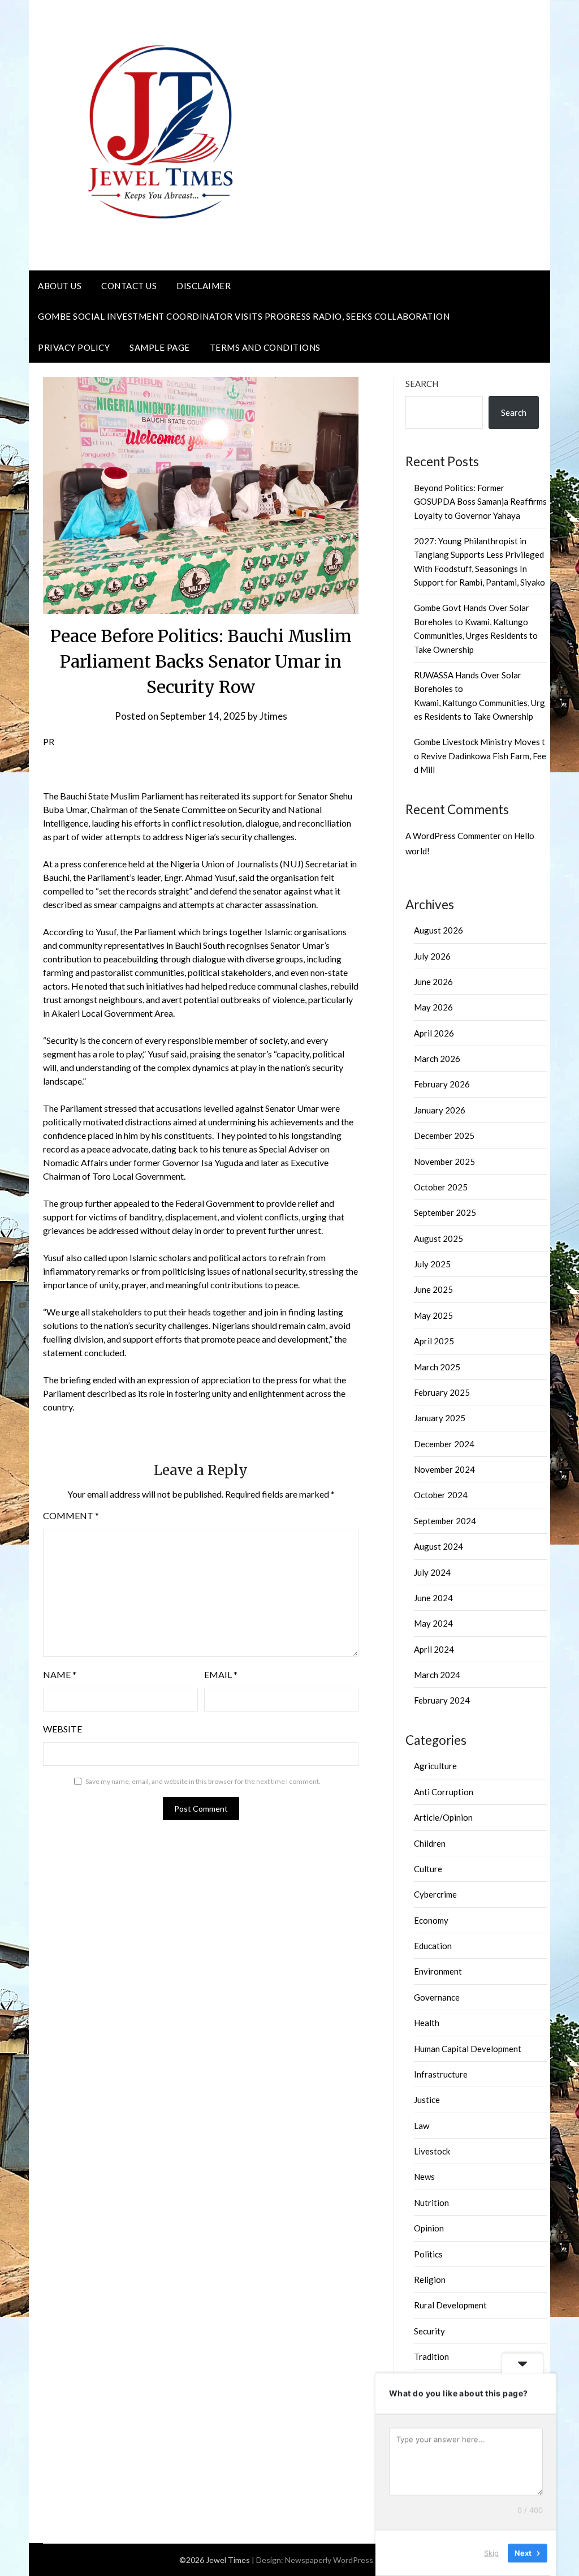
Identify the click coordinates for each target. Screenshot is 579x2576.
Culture (428, 1869)
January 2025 (440, 1418)
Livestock (432, 2151)
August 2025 (438, 1238)
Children (430, 1843)
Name (60, 1674)
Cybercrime (435, 1894)
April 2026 (434, 1033)
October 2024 (441, 1495)
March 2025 (437, 1367)
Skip (491, 2553)
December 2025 (444, 1136)
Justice (427, 2100)
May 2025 (433, 1315)
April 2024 (434, 1649)
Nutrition (431, 2203)
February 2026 (442, 1084)
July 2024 (432, 1572)
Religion (430, 2280)
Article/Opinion (443, 1817)
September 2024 (445, 1521)
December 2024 (444, 1444)
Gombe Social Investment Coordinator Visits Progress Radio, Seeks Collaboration (244, 316)
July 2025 (432, 1264)
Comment (71, 1515)
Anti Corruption (444, 1792)
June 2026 (433, 982)
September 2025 (445, 1212)
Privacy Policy (74, 347)
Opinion (429, 2228)
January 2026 (440, 1110)
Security (429, 2331)
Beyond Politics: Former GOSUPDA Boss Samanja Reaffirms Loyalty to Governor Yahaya (480, 502)
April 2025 (434, 1341)
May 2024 (433, 1623)
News (424, 2177)
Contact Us (129, 286)
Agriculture (435, 1766)
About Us (60, 286)
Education (433, 1946)
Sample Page (160, 347)
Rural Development (450, 2305)
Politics (428, 2254)
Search (422, 384)
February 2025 (442, 1392)
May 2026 (433, 1007)
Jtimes (273, 716)
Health (427, 2023)
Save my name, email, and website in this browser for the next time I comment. (203, 1781)
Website (62, 1729)
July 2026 (432, 956)
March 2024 (437, 1675)
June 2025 (433, 1289)
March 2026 (437, 1059)
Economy (431, 1920)
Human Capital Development (468, 2049)
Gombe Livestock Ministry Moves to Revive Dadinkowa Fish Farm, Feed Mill (480, 756)
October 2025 (441, 1187)
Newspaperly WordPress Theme (343, 2560)
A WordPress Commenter (453, 836)
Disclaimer (204, 286)
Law (422, 2126)
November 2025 (444, 1162)
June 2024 (433, 1598)
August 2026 (438, 930)
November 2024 (444, 1469)
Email (221, 1674)
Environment (438, 1971)
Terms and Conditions (265, 347)
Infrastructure (441, 2074)
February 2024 (442, 1700)
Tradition (431, 2356)
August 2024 (438, 1546)
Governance (437, 1997)
